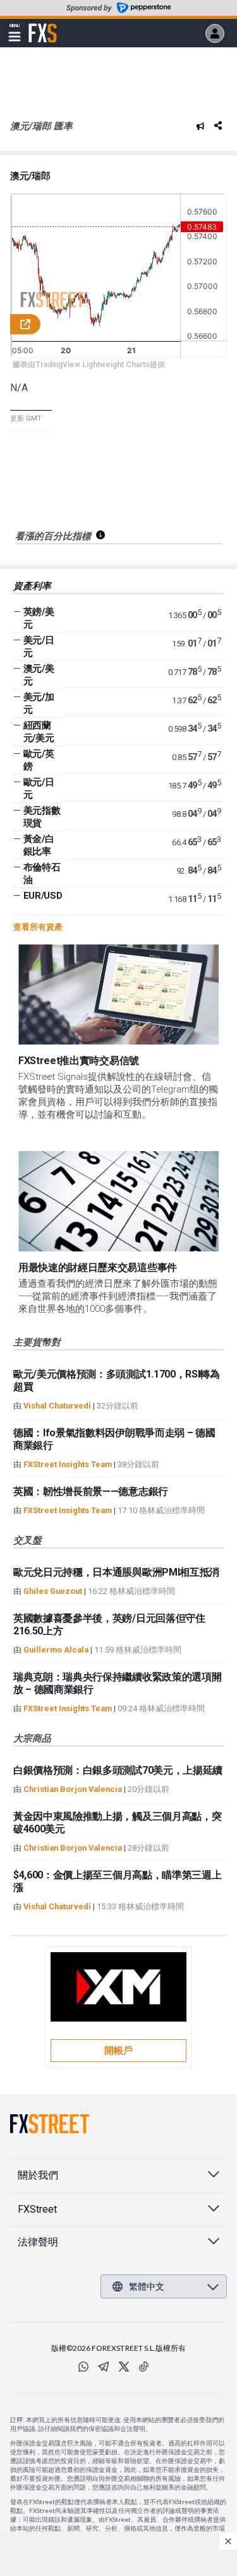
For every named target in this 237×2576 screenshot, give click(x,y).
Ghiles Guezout (53, 1591)
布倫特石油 (42, 874)
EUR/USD (43, 896)
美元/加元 (39, 703)
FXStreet (43, 26)
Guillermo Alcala (56, 1650)
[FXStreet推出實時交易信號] (118, 994)
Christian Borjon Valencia (73, 1789)
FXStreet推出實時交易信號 (79, 1061)
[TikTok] (144, 2367)
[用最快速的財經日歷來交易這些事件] (118, 1201)
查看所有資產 (38, 927)
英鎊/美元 (39, 618)
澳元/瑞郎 (30, 176)
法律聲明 (38, 2242)
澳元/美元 (39, 675)
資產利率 (32, 586)
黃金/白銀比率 (39, 845)
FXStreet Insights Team (68, 1464)
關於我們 (38, 2175)
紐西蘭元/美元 (39, 732)
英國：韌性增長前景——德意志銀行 (91, 1491)
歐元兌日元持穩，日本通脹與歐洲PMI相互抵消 (116, 1572)
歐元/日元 (39, 788)
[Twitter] (124, 2367)
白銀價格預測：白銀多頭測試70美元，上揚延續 (118, 1770)
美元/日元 (39, 647)
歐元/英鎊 (39, 760)
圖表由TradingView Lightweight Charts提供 (89, 365)
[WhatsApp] (83, 2367)
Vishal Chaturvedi (57, 1406)
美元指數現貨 (42, 817)
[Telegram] (104, 2367)
